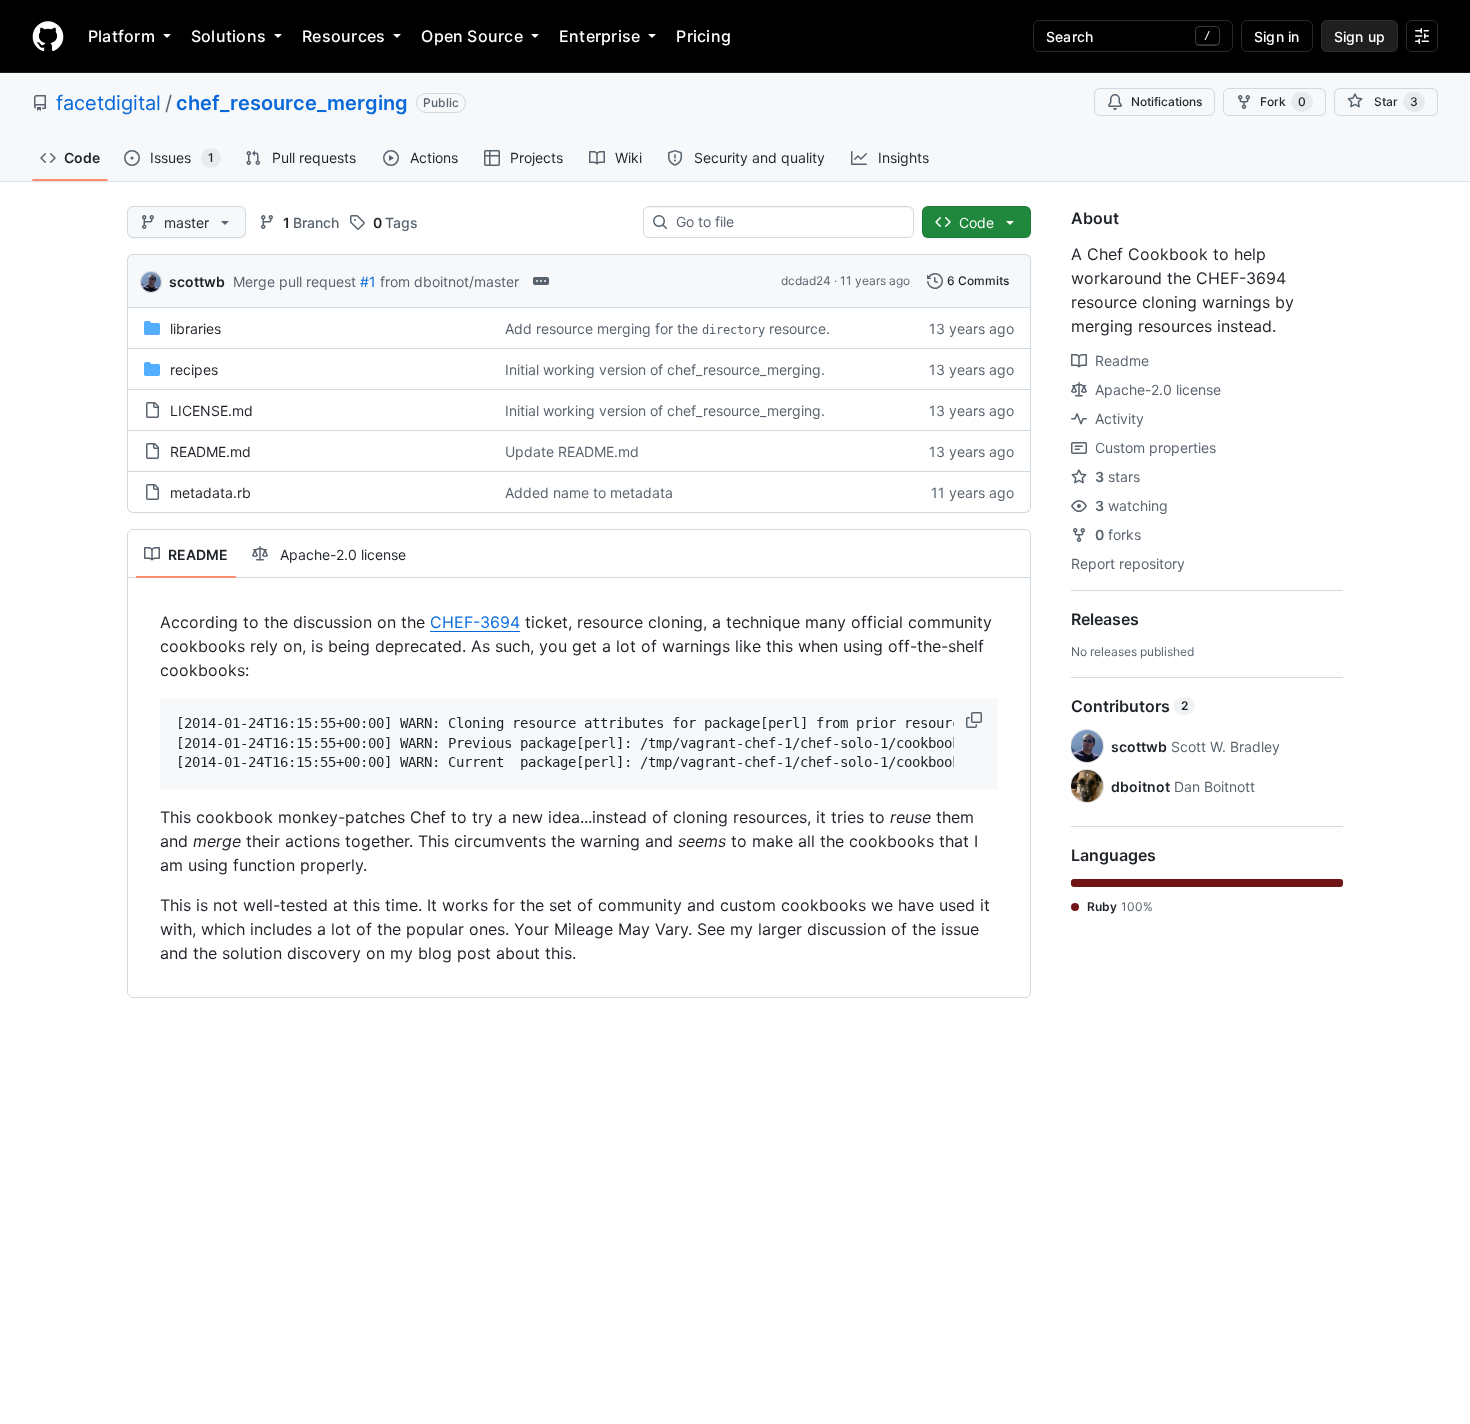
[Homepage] (48, 36)
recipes (194, 369)
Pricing (703, 36)
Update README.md (572, 451)
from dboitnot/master (449, 281)
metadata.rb (210, 492)
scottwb (197, 281)
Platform (121, 36)
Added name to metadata (589, 492)
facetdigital (108, 103)
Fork (1283, 101)
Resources (343, 36)
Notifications (1166, 101)
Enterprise (599, 36)
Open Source (472, 36)
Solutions (228, 36)
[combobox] (786, 222)
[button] (976, 720)
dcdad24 (806, 280)
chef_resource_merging (292, 103)
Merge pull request (294, 281)
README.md (210, 451)
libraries (195, 328)
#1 (368, 281)
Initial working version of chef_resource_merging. (665, 369)
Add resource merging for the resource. (667, 328)
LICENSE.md (211, 410)
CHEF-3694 (475, 622)
